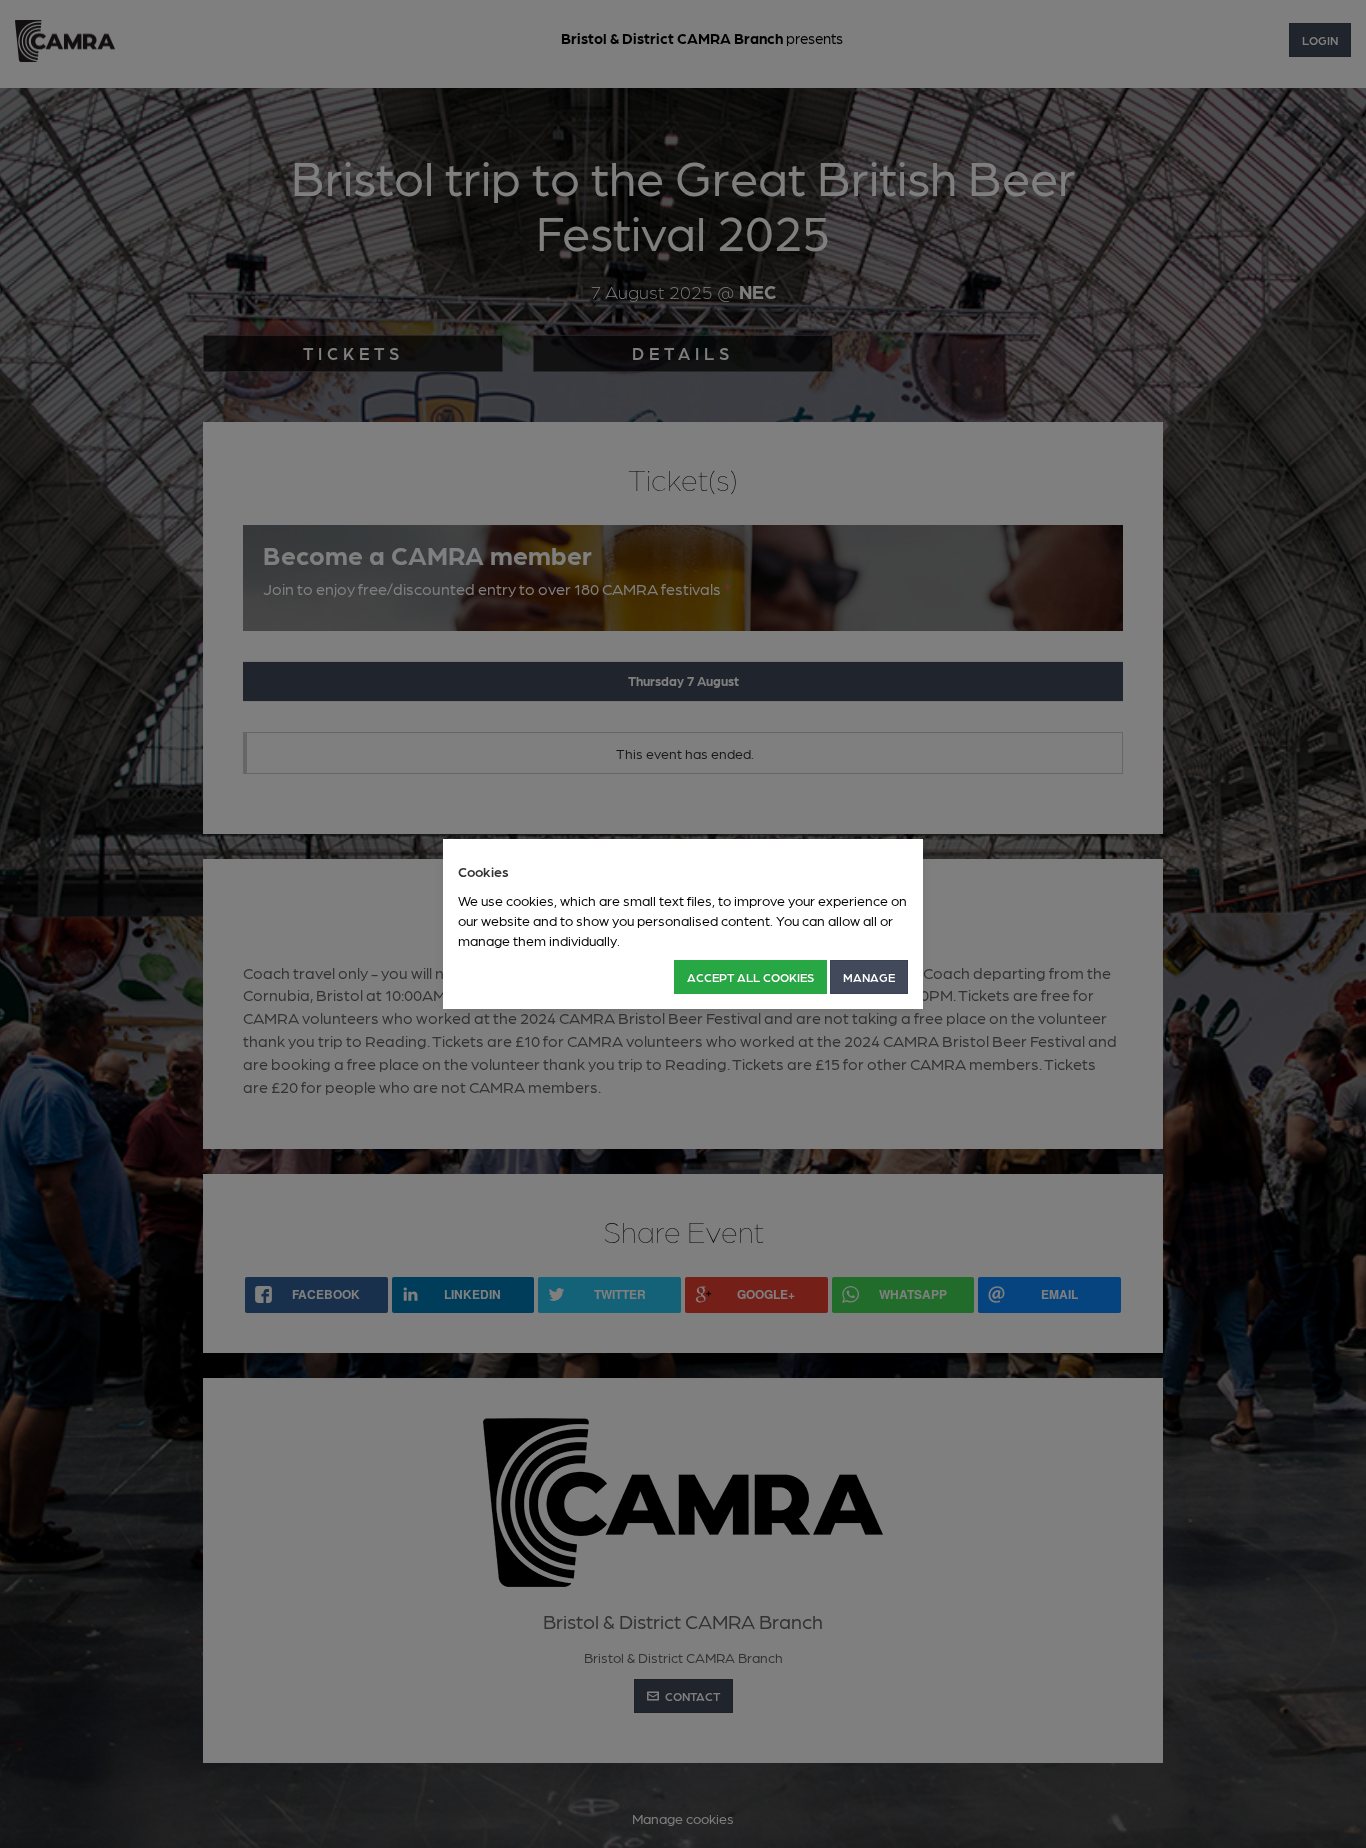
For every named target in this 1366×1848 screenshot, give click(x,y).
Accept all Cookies (750, 977)
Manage (869, 977)
